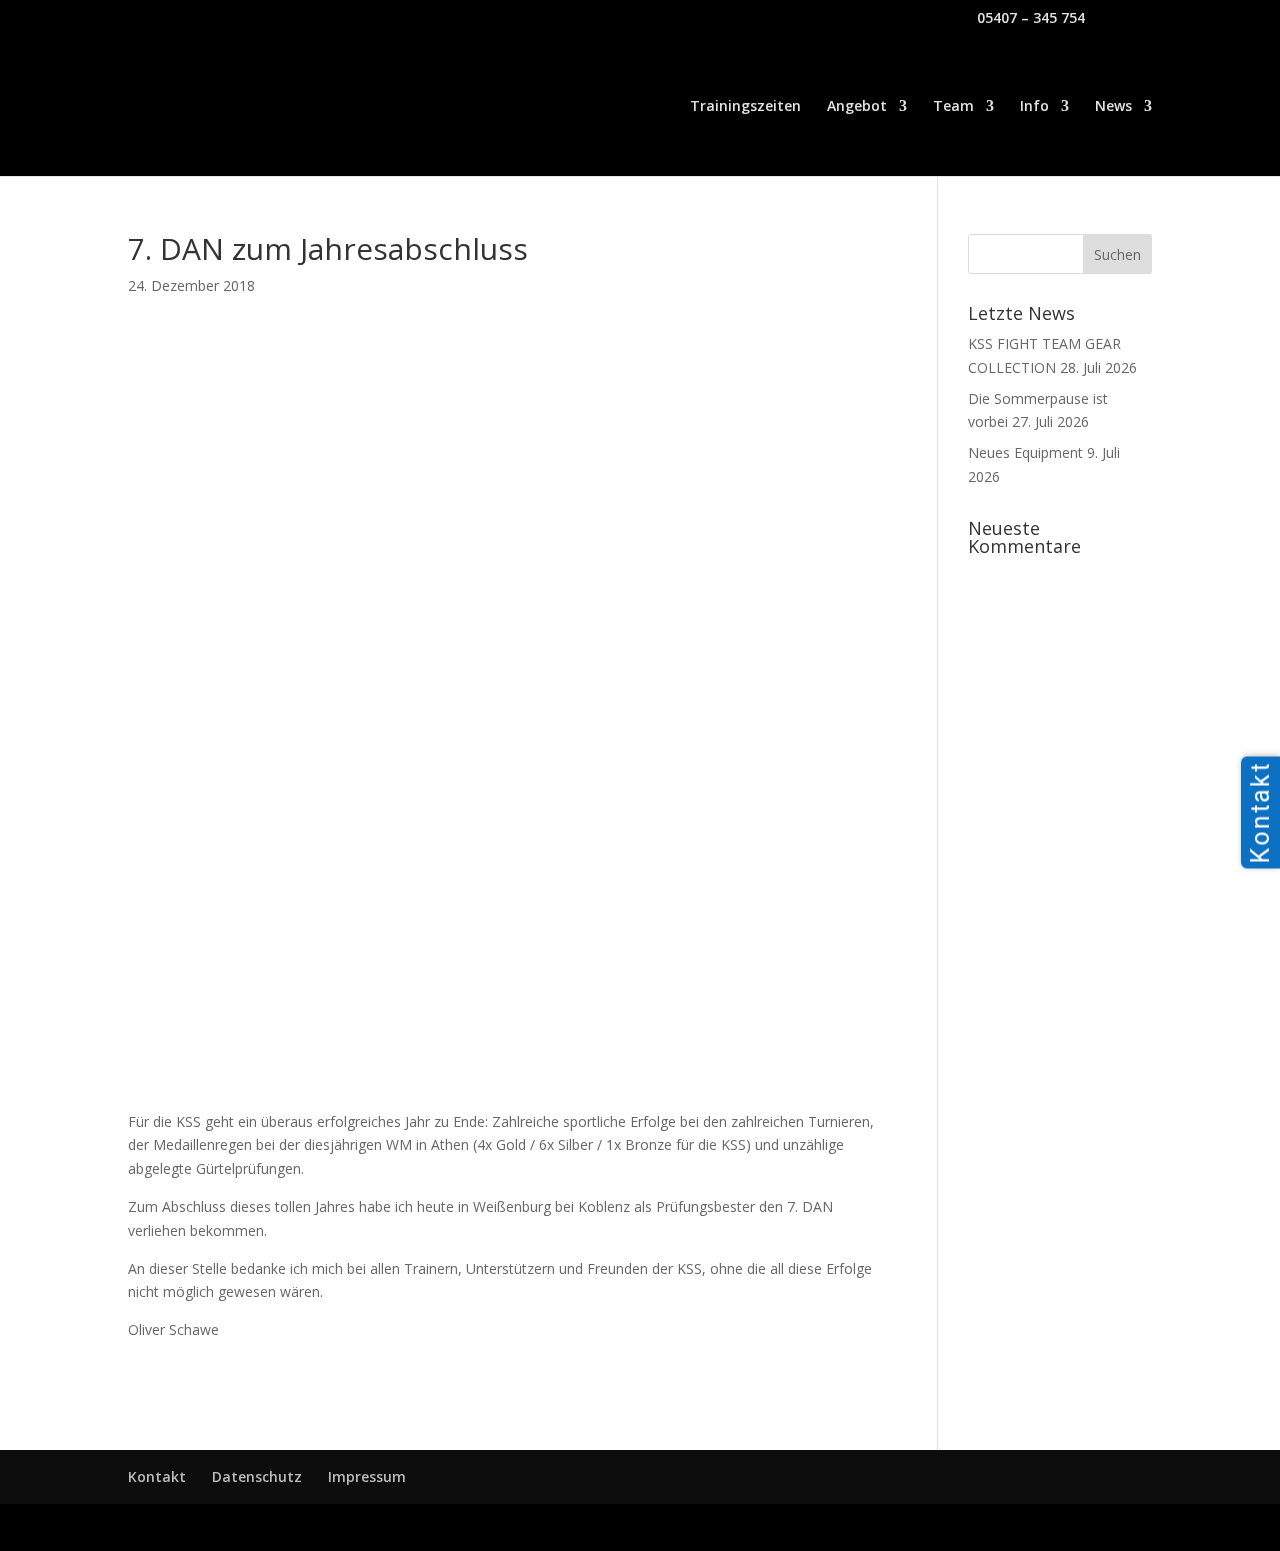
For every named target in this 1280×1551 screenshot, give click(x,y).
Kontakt (157, 1476)
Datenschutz (257, 1476)
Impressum (367, 1476)
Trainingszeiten (745, 107)
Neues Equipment (1025, 452)
